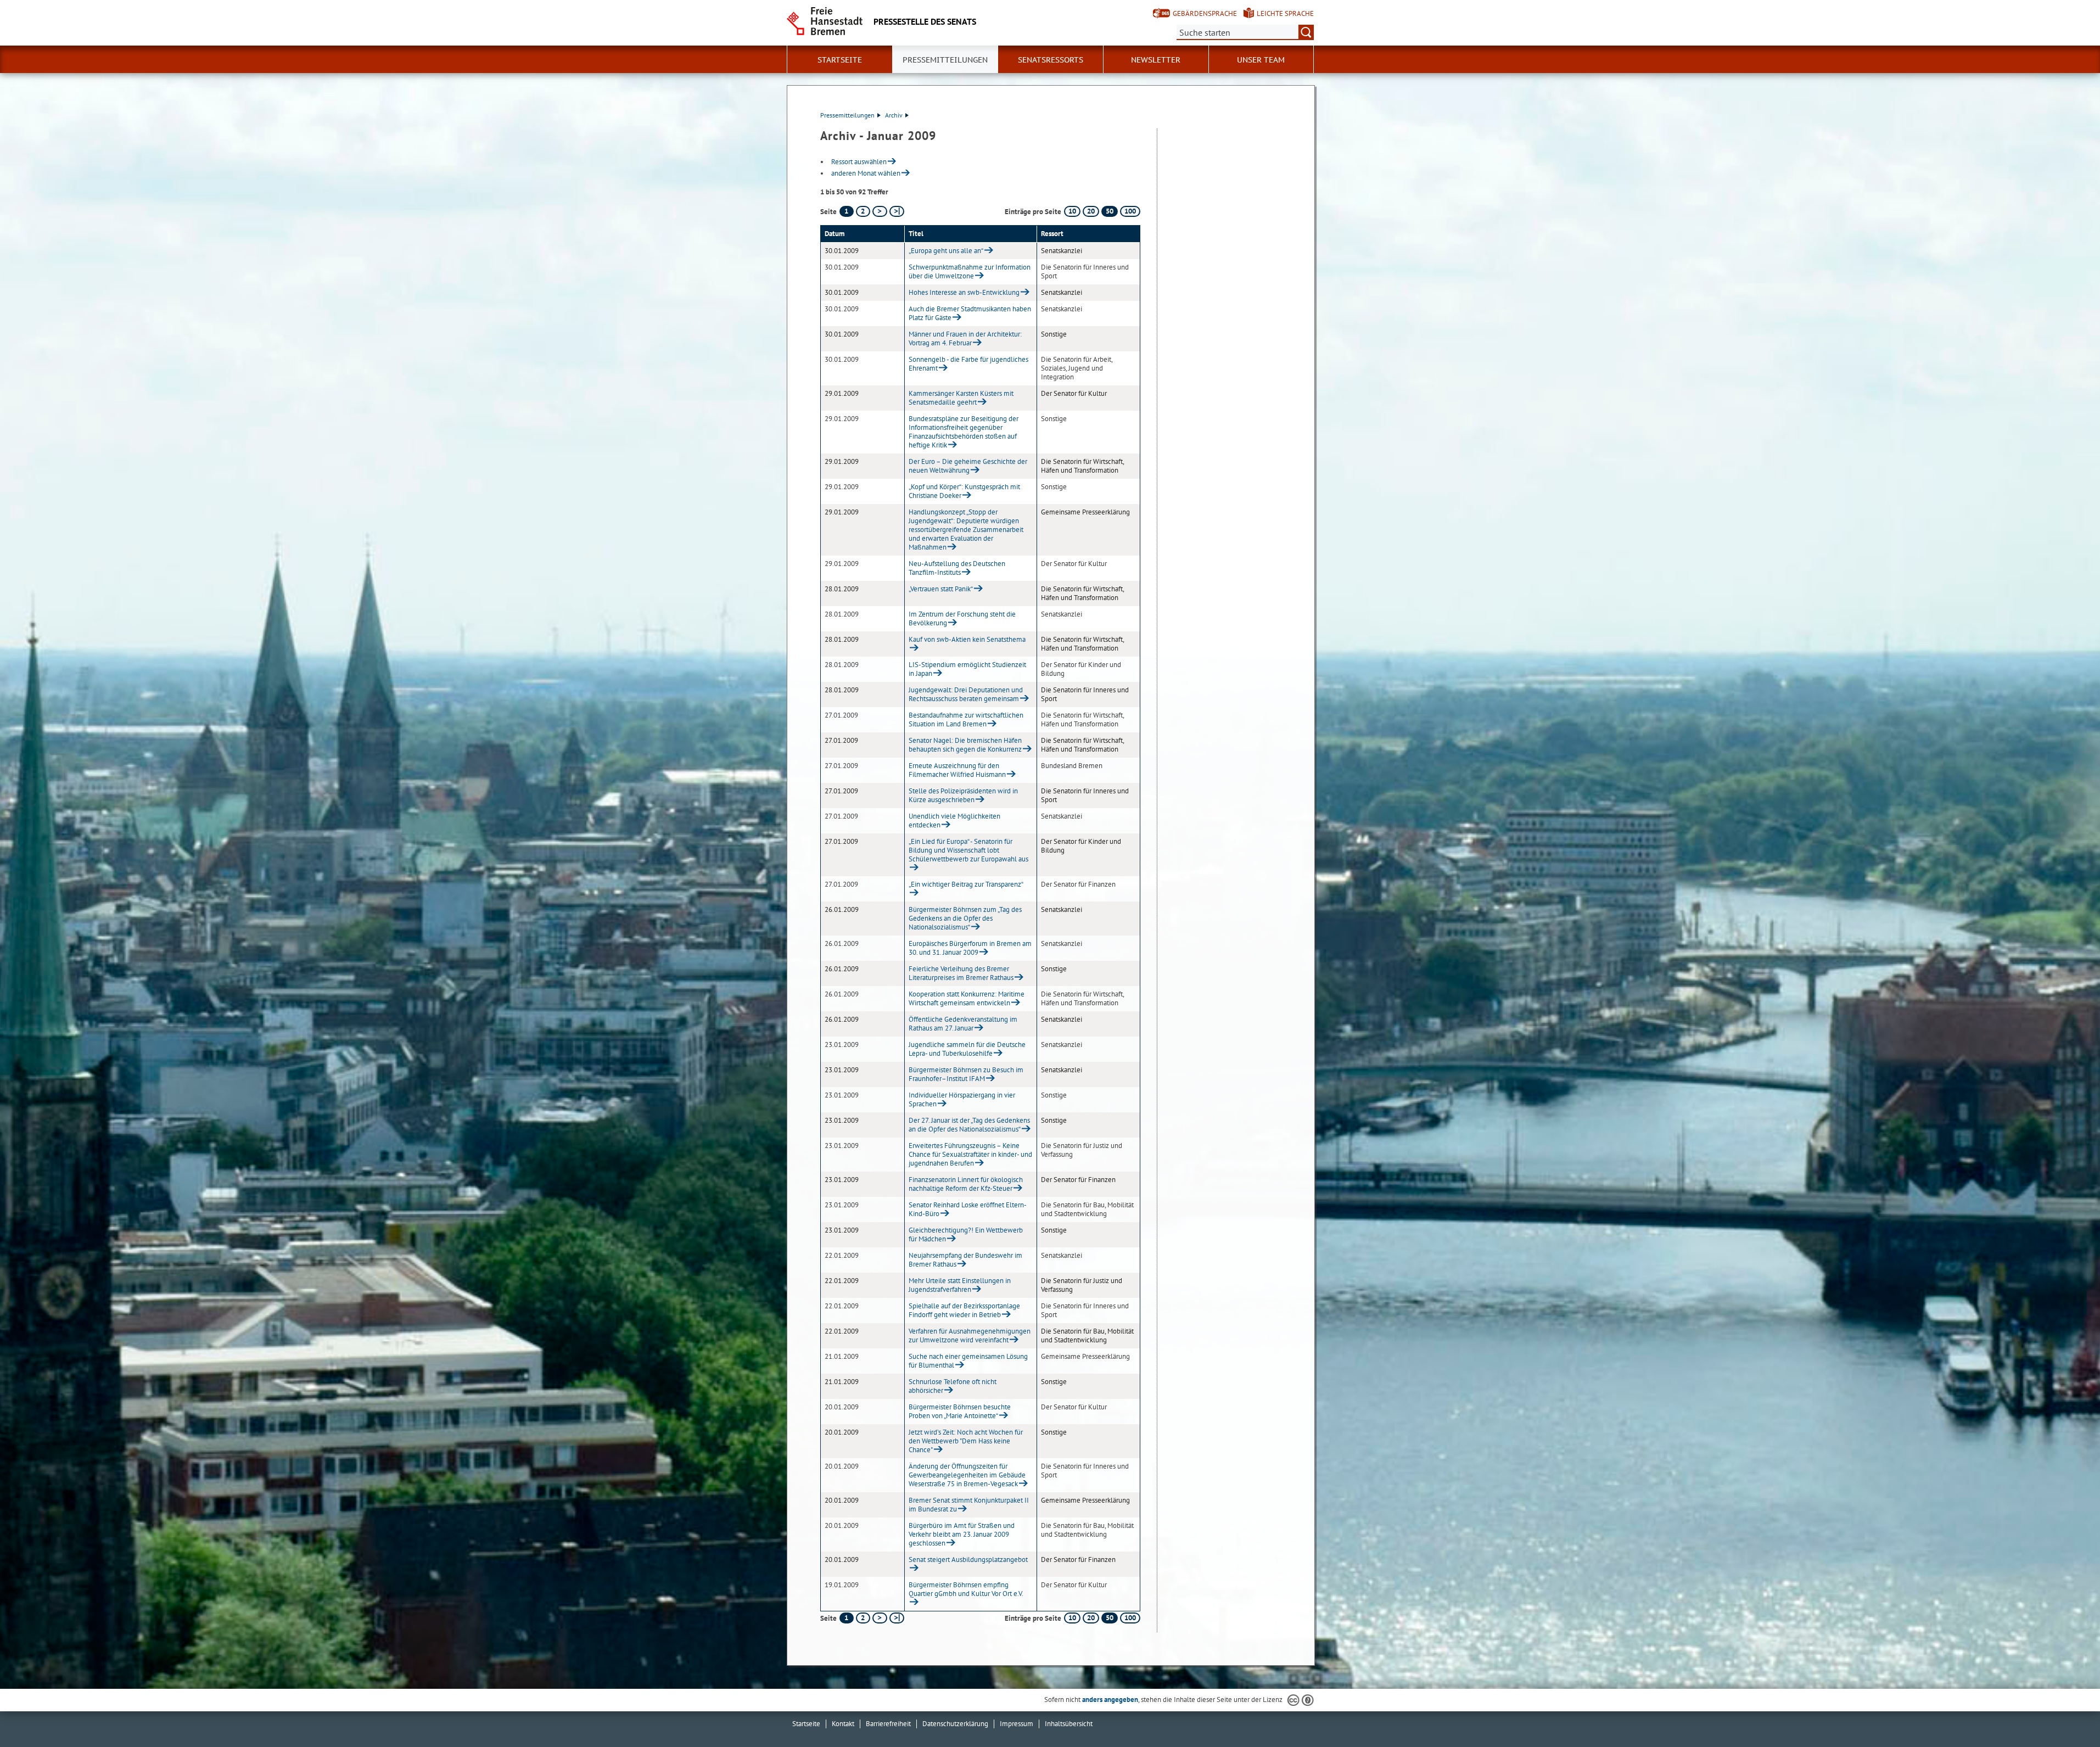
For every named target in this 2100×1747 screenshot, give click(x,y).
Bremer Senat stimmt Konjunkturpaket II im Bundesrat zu (969, 1505)
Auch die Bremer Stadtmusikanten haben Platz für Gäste (970, 313)
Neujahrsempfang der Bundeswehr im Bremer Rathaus (965, 1260)
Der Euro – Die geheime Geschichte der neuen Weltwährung (968, 466)
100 (1130, 211)
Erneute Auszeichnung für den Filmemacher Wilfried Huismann (957, 770)
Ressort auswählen (859, 162)
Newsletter (1156, 60)
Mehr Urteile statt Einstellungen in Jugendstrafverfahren (960, 1285)
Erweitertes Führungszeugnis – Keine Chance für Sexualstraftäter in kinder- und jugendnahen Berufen (970, 1154)
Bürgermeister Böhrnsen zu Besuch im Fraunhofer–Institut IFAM (966, 1074)
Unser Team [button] (1261, 60)
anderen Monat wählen (866, 173)
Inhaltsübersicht (1069, 1724)
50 (1110, 211)
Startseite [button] (840, 60)
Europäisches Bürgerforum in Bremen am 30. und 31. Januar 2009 (970, 948)
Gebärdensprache (1205, 13)
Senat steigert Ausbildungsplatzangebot (968, 1560)
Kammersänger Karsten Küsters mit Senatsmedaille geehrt (961, 398)
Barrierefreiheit (888, 1724)
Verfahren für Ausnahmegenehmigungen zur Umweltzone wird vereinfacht (970, 1336)
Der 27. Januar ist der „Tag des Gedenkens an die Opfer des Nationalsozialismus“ (969, 1125)
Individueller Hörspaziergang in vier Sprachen (962, 1099)
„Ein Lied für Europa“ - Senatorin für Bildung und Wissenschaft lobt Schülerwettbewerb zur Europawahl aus (968, 850)
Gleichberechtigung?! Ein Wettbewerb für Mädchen (966, 1234)
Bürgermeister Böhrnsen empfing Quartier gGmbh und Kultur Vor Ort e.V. (966, 1589)
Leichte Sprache (1285, 13)
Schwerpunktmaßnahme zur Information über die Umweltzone (970, 271)
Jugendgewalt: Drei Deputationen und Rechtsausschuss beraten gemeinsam (966, 694)
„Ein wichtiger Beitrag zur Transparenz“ (966, 884)
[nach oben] (2066, 1713)
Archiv (894, 115)
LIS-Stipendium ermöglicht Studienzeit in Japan (967, 669)
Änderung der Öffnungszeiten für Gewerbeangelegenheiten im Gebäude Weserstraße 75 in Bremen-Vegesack (967, 1475)
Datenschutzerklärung (955, 1724)
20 (1091, 211)
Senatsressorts (1051, 60)
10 (1072, 211)
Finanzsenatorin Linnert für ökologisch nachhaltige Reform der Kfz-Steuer (966, 1184)
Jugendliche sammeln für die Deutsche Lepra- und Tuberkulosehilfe (967, 1049)
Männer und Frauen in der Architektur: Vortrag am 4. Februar (965, 338)
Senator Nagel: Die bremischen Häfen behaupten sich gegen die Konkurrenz (965, 745)
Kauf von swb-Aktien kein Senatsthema (967, 639)
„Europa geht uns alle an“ (946, 251)
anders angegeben (1110, 1700)
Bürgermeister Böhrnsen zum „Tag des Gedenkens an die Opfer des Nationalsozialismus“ (965, 918)
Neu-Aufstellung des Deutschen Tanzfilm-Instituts (957, 568)
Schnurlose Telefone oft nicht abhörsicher (953, 1386)
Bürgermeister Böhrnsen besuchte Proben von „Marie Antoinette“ (960, 1411)
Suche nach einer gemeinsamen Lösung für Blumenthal (968, 1361)
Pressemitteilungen (847, 115)
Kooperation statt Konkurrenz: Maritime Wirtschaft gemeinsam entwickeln (967, 998)
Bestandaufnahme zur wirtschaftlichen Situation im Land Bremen (966, 719)
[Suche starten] (1306, 32)
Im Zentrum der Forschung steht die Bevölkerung (962, 618)
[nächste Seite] (880, 211)
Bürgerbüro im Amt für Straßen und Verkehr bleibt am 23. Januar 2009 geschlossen (962, 1534)
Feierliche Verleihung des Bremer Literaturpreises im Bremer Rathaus (961, 973)
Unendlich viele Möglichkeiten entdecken (954, 821)
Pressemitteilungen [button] (945, 60)
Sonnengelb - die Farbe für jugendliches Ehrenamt (968, 364)
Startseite (806, 1724)
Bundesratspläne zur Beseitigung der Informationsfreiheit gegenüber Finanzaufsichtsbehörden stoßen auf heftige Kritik (964, 432)
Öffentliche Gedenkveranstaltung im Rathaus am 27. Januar (963, 1024)
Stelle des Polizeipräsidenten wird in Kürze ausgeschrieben (963, 795)
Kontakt (843, 1724)
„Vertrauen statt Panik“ (941, 589)
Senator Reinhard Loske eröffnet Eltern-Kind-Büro (968, 1209)
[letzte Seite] (897, 211)
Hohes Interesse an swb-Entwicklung (964, 292)
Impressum (1017, 1724)
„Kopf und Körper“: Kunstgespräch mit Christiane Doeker (964, 491)
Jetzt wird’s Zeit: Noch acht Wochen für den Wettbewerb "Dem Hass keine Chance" (966, 1441)
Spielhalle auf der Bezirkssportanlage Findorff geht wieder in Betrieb (964, 1310)
